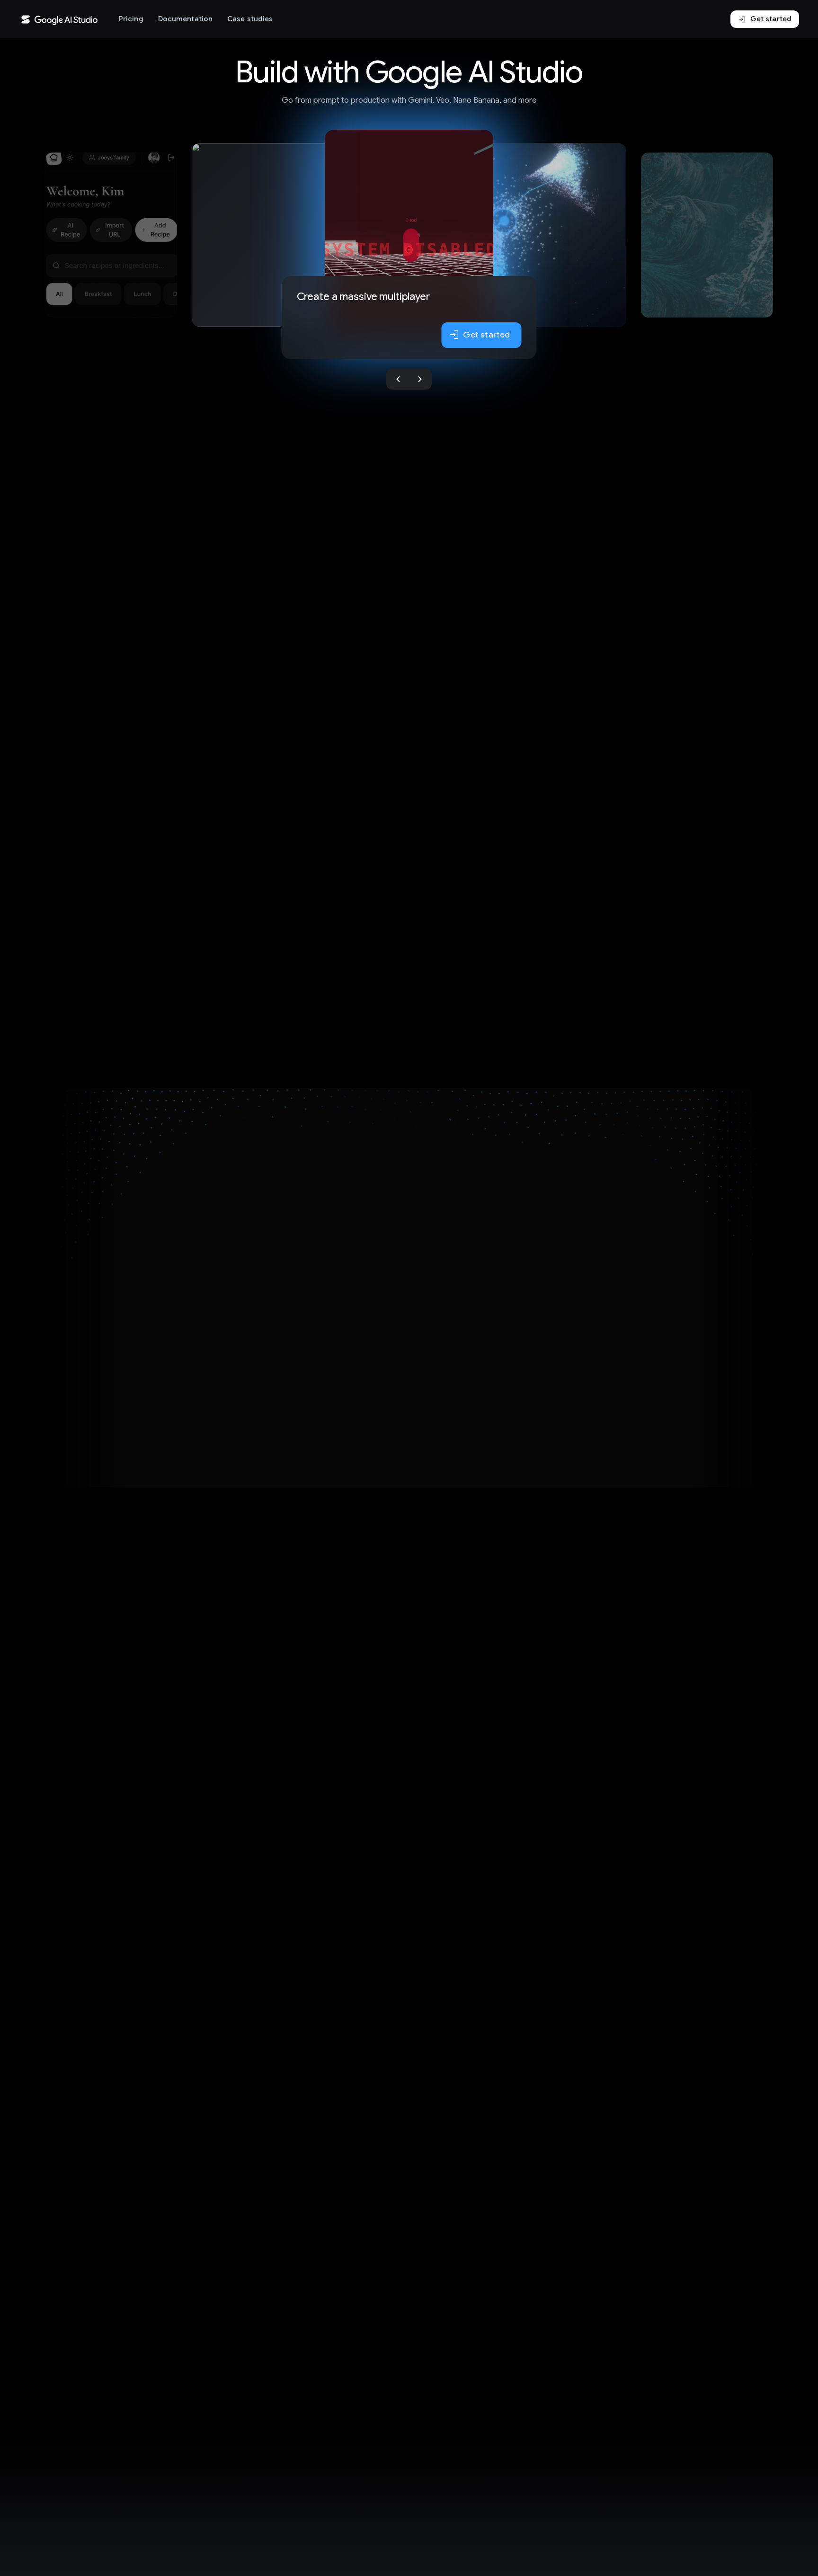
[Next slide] (420, 379)
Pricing (131, 19)
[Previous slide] (398, 379)
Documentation (185, 19)
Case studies (250, 19)
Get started (765, 19)
